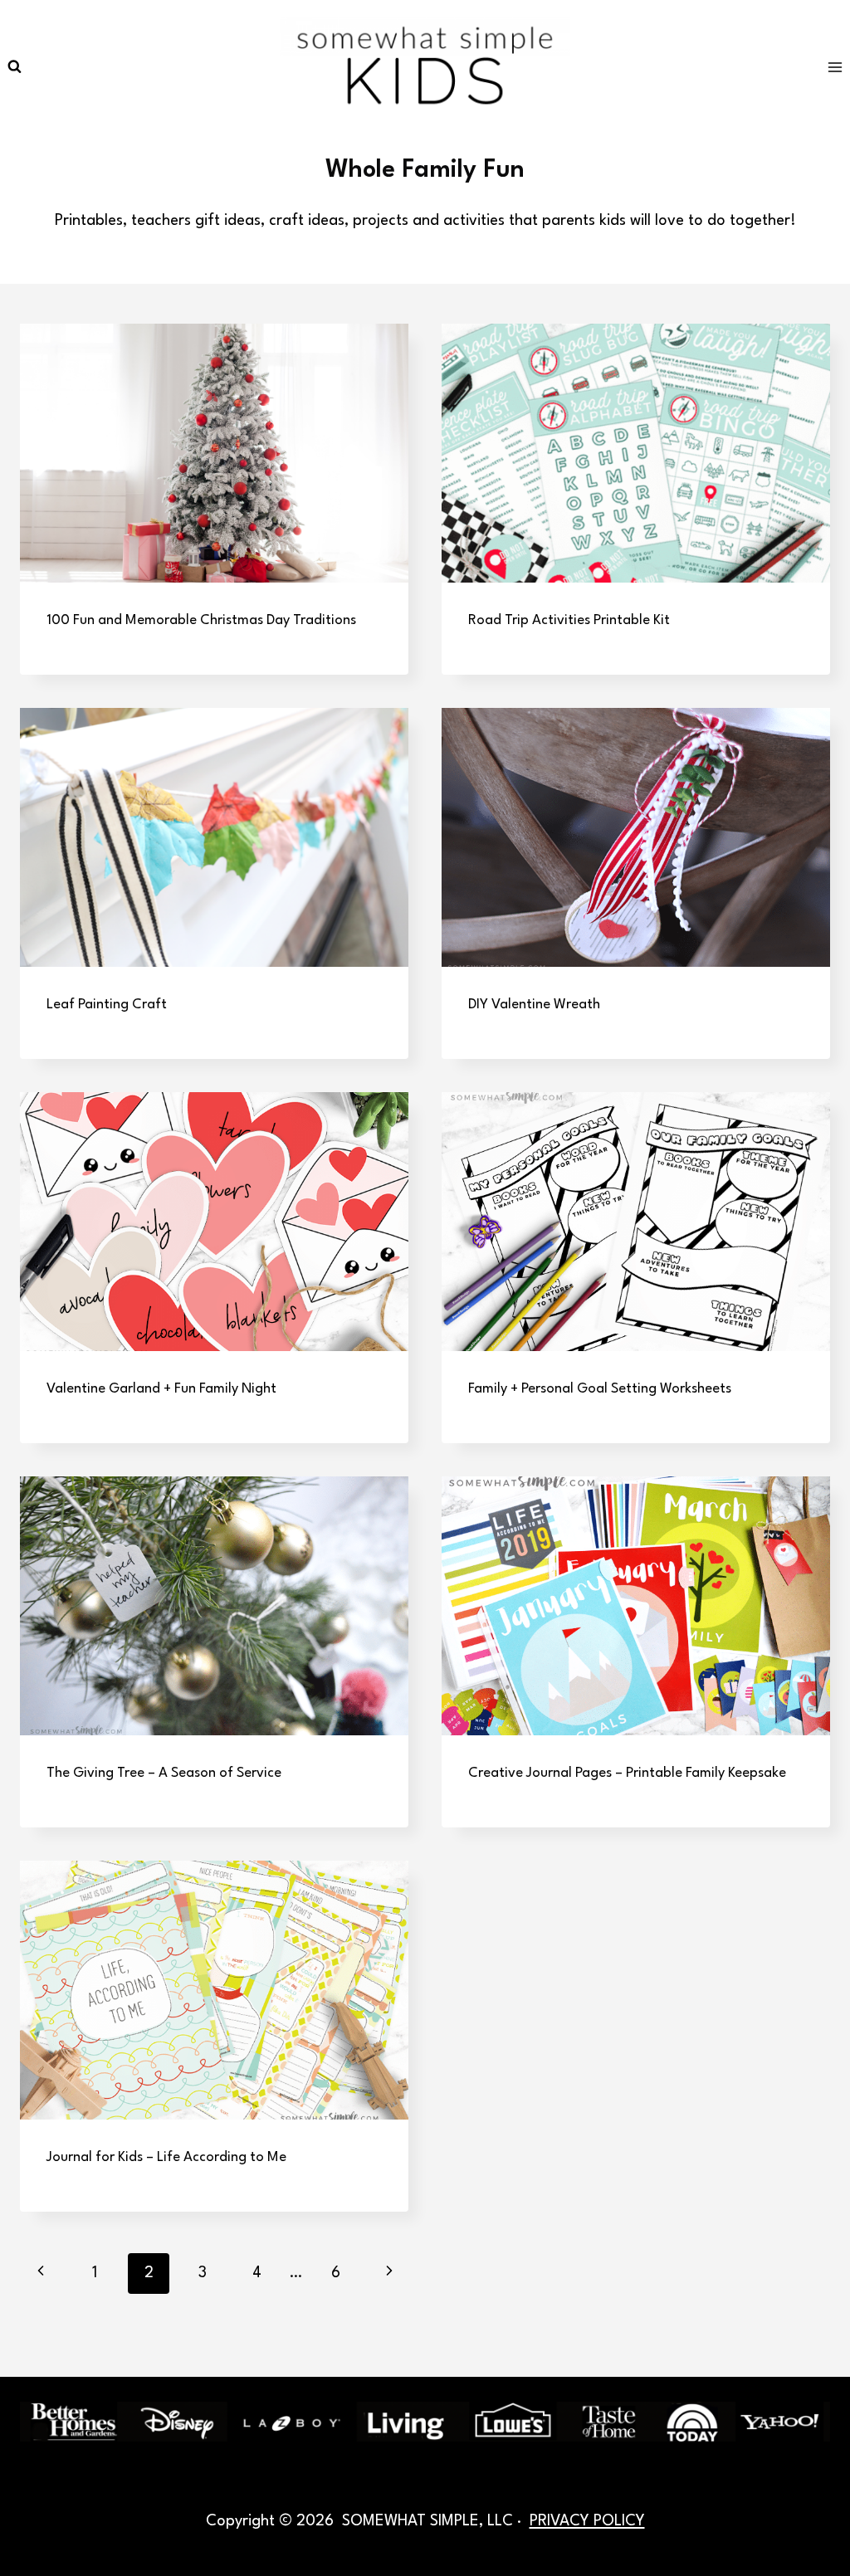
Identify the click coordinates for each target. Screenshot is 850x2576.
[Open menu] (835, 67)
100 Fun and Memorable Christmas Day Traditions (201, 620)
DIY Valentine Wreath (534, 1005)
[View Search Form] (14, 67)
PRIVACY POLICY (587, 2521)
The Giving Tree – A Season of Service (164, 1773)
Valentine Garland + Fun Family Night (161, 1389)
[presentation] (214, 453)
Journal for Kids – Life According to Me (166, 2157)
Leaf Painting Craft (107, 1005)
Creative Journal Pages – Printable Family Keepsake (627, 1773)
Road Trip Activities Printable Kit (569, 620)
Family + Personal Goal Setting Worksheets (600, 1389)
